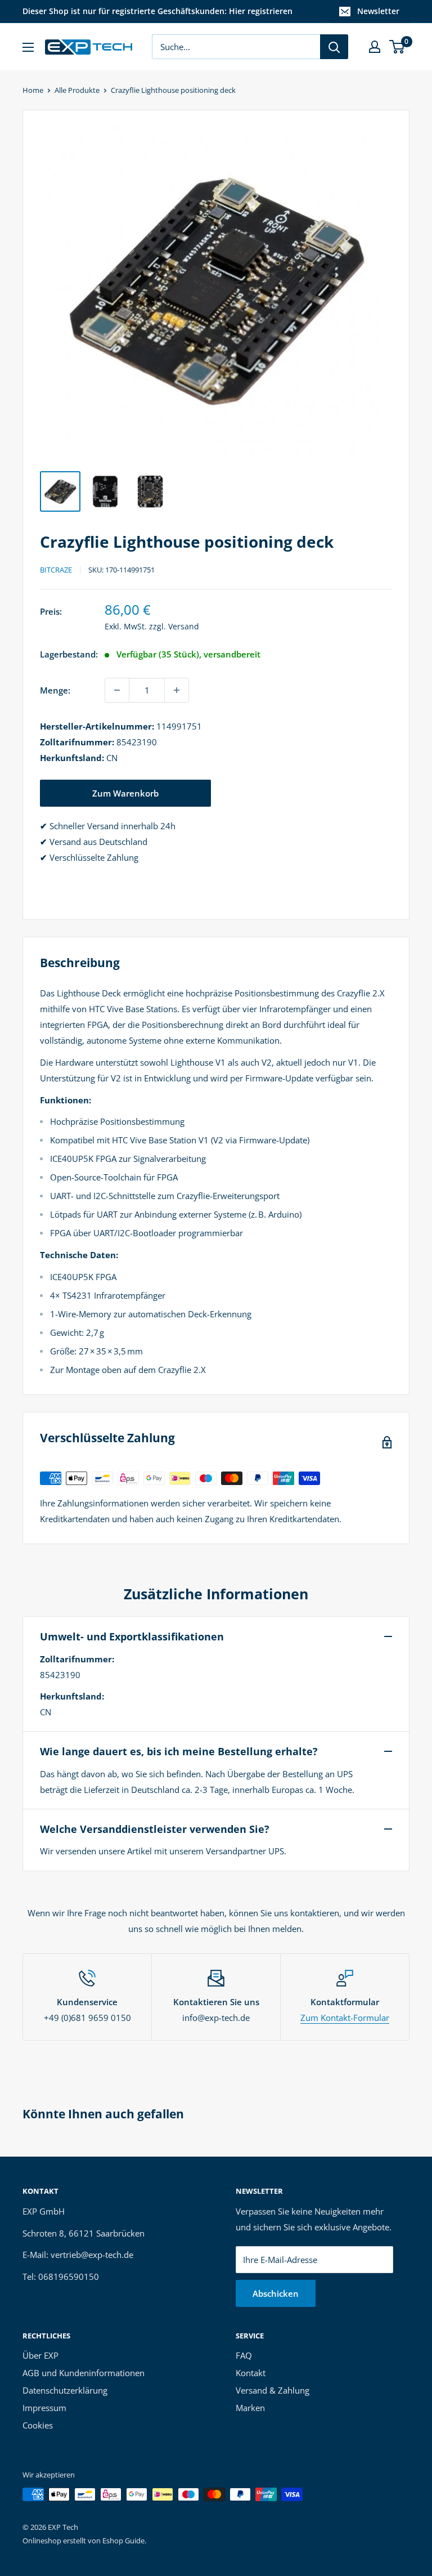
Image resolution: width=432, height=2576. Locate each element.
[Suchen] (334, 47)
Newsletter (378, 11)
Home (33, 90)
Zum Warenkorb (125, 793)
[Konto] (375, 47)
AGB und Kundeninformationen (84, 2373)
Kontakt (251, 2373)
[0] (397, 47)
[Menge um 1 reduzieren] (117, 690)
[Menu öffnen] (28, 47)
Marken (250, 2408)
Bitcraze (56, 570)
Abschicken (276, 2293)
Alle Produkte (77, 90)
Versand (184, 626)
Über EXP (40, 2355)
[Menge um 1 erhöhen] (177, 690)
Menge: (55, 690)
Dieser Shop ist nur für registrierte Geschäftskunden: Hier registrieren (157, 11)
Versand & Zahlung (273, 2390)
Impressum (44, 2408)
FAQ (244, 2355)
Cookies (38, 2425)
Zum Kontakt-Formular (345, 2018)
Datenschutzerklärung (65, 2390)
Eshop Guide (123, 2541)
